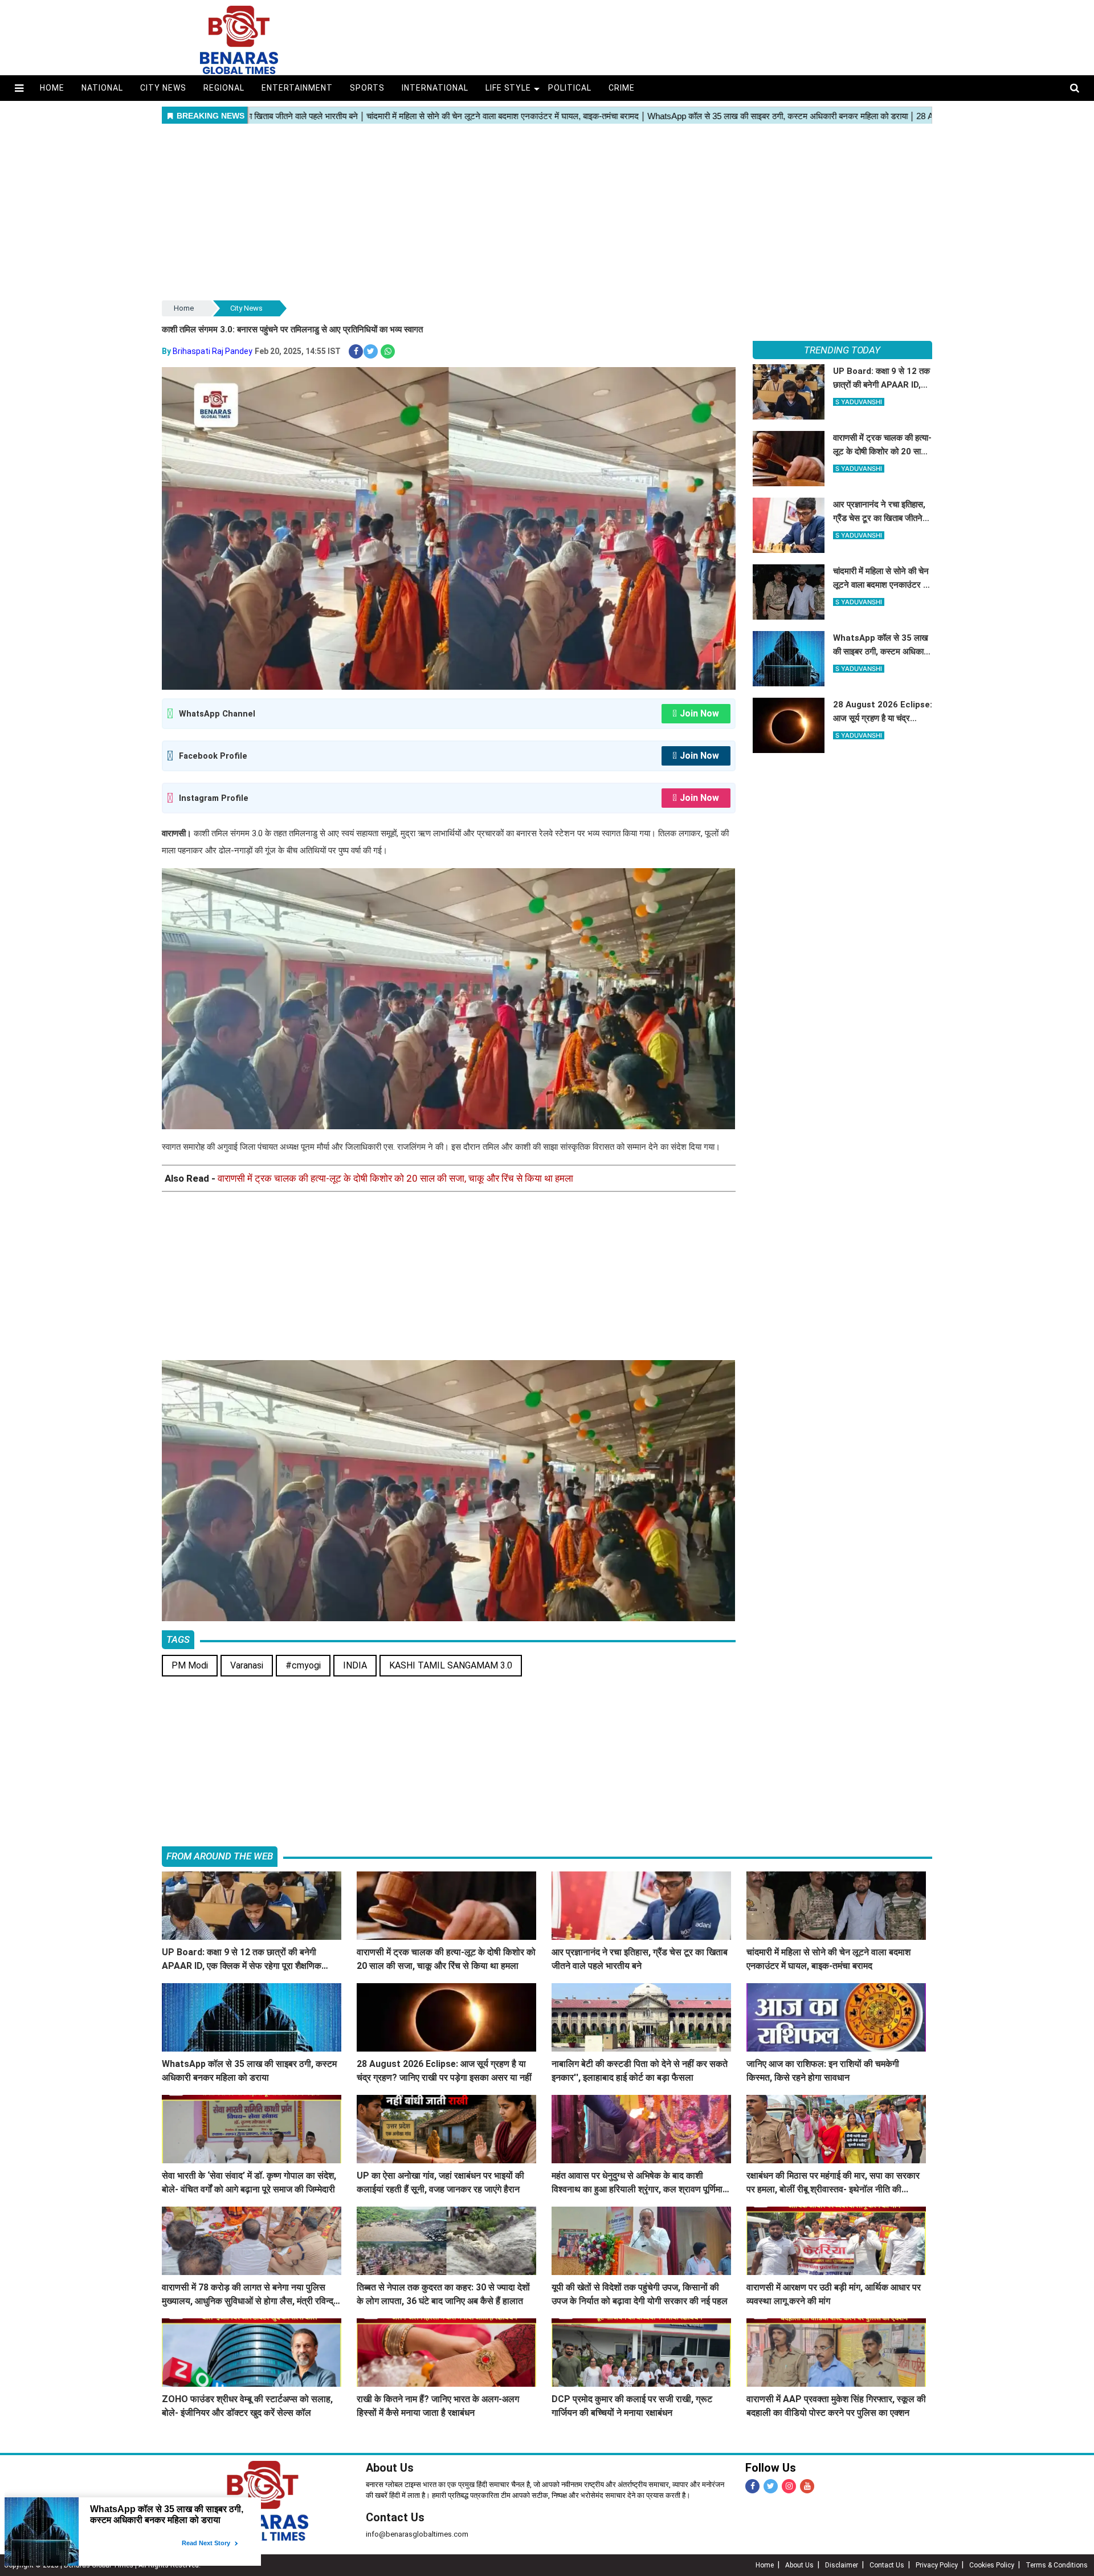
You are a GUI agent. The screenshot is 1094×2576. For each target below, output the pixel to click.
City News (163, 88)
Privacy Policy (937, 2565)
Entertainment (297, 88)
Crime (622, 88)
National (102, 88)
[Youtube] (807, 2486)
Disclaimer (842, 2565)
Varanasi (247, 1665)
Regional (224, 88)
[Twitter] (771, 2486)
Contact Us (395, 2517)
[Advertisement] (547, 213)
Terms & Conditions (1057, 2565)
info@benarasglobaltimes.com (417, 2534)
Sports (367, 88)
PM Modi (190, 1665)
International (435, 88)
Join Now (699, 713)
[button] (19, 88)
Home (52, 88)
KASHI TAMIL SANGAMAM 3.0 (451, 1665)
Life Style (509, 88)
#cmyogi (303, 1665)
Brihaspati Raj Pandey (213, 351)
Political (570, 88)
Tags (178, 1639)
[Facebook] (752, 2486)
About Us (390, 2468)
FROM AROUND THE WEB (220, 1856)
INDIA (355, 1665)
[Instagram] (789, 2486)
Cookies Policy (992, 2565)
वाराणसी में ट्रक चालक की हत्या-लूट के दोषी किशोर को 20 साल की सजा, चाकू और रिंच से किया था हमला (395, 1178)
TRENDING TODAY (842, 350)
